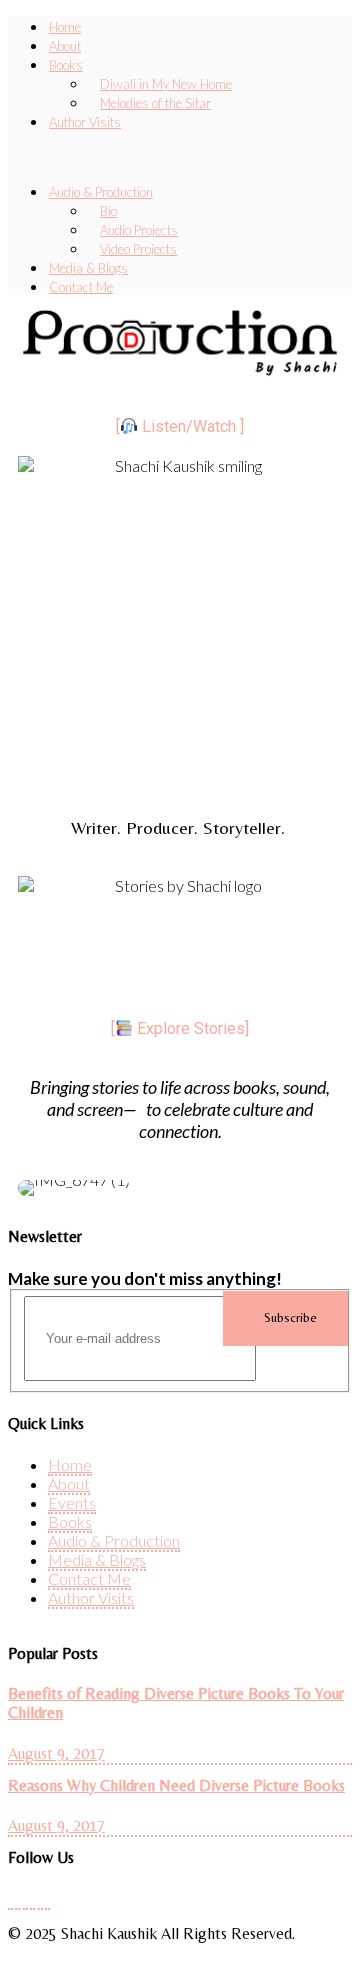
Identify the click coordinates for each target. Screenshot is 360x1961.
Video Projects (138, 249)
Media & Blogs (97, 1559)
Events (72, 1502)
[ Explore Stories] (180, 1028)
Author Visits (85, 122)
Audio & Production (101, 192)
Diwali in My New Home (166, 84)
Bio (108, 211)
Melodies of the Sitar (155, 103)
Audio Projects (139, 230)
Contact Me (89, 1578)
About (69, 1483)
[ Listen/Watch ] (180, 426)
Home (70, 1464)
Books (66, 65)
